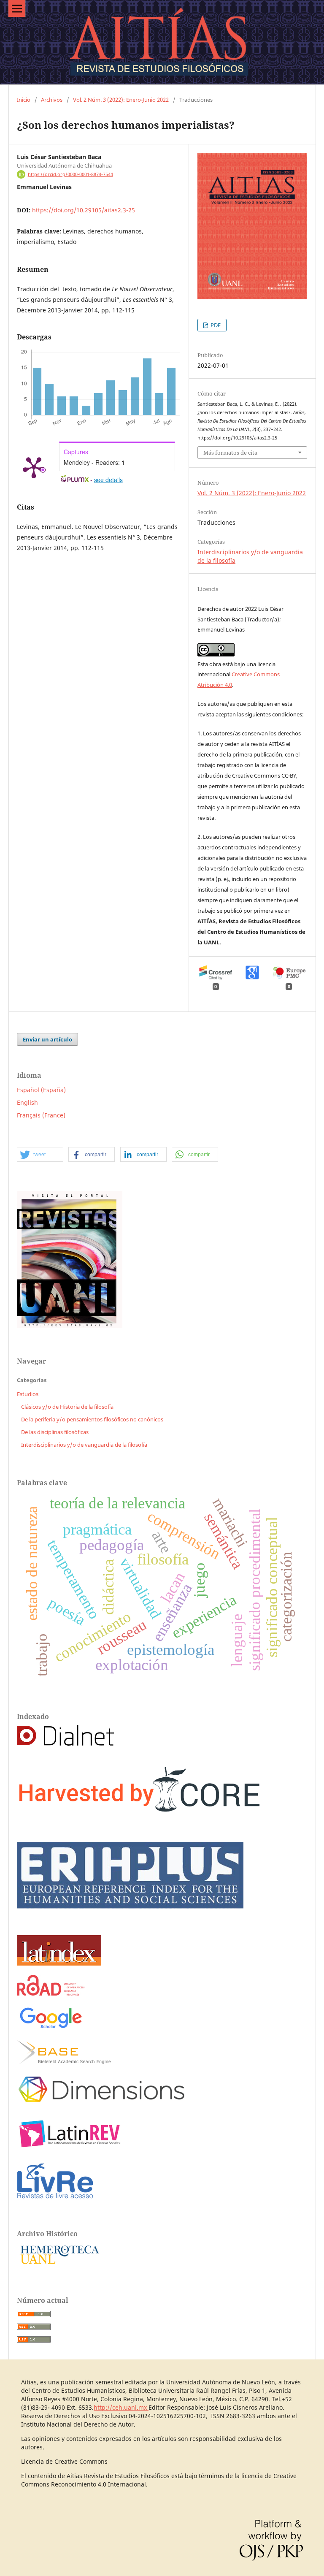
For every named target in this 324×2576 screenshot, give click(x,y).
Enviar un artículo (47, 1039)
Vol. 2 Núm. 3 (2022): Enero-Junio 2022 (121, 100)
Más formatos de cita (230, 453)
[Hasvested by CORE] (142, 1819)
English (27, 1102)
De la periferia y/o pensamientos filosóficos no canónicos (92, 1419)
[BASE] (64, 2062)
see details (108, 480)
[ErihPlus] (130, 1924)
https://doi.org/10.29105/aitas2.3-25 (84, 210)
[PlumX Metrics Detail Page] (34, 467)
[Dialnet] (65, 1743)
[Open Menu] (17, 8)
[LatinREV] (70, 2149)
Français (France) (41, 1115)
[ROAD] (51, 1993)
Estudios (28, 1394)
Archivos (52, 100)
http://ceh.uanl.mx (121, 2407)
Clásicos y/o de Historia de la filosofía (67, 1407)
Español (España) (41, 1090)
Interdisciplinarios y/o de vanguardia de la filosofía (84, 1445)
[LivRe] (55, 2198)
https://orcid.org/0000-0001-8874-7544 (70, 174)
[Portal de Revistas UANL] (70, 1326)
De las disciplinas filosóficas (55, 1432)
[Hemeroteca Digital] (59, 2265)
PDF (215, 325)
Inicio (24, 100)
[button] (40, 1155)
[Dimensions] (101, 2105)
